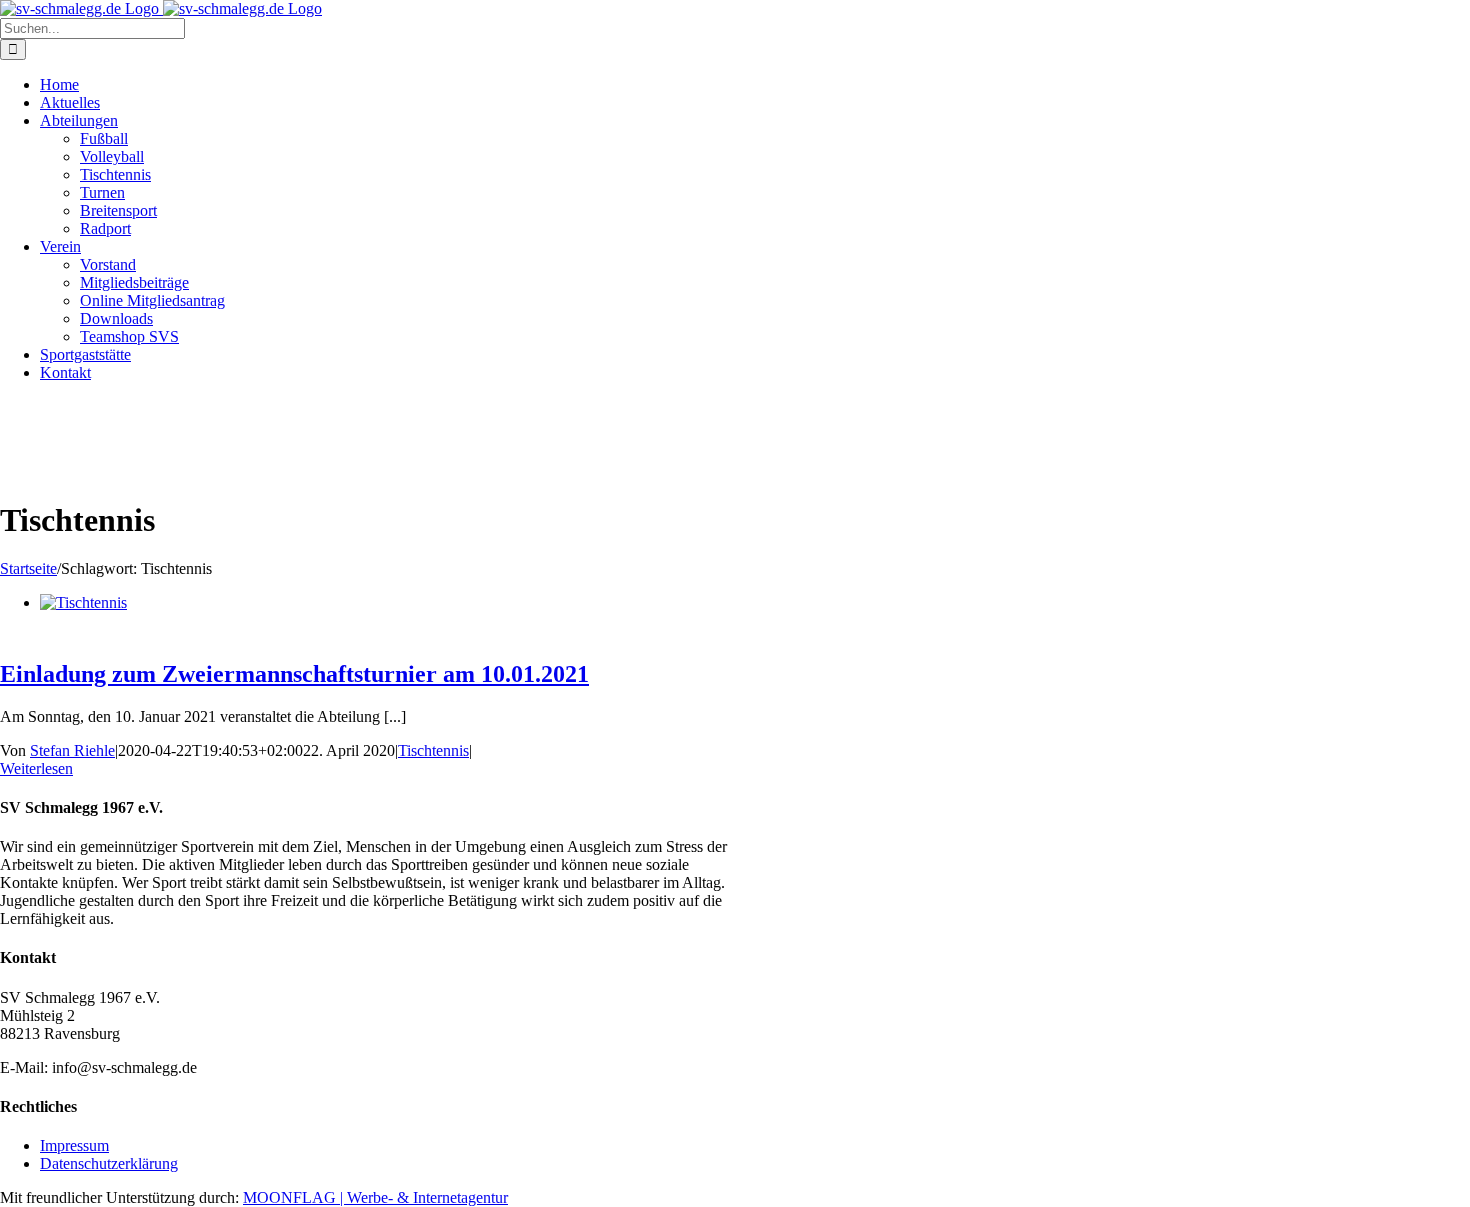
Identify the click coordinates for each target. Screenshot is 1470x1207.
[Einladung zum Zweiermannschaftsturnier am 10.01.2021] (83, 602)
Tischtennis (433, 750)
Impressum (74, 1145)
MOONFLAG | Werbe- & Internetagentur (375, 1197)
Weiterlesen (36, 768)
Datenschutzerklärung (109, 1163)
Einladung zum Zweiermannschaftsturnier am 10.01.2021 (294, 674)
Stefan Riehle (72, 750)
